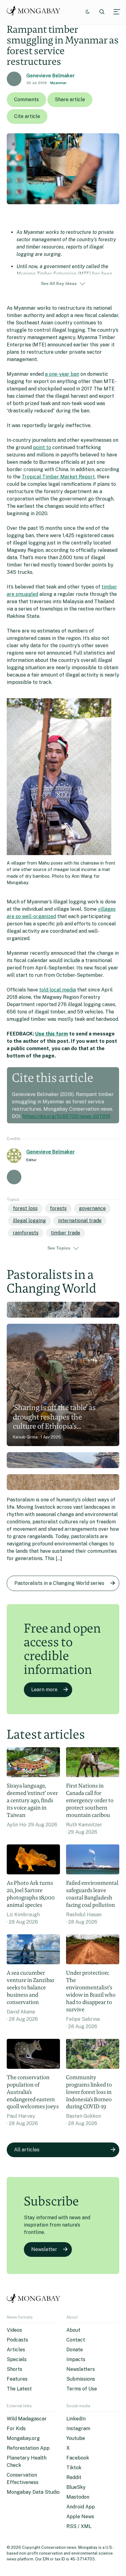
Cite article (27, 116)
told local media (57, 990)
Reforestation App (28, 2448)
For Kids (16, 2428)
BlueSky (76, 2487)
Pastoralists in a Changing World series (59, 1583)
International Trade (80, 1221)
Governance (92, 1208)
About (73, 2330)
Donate (75, 2350)
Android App (81, 2507)
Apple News (80, 2517)
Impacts (76, 2359)
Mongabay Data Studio (33, 2492)
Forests (58, 1208)
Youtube (76, 2438)
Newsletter (44, 2249)
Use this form (52, 1034)
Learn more (44, 1690)
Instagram (78, 2428)
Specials (17, 2359)
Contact (76, 2340)
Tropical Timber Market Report (58, 477)
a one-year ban (62, 374)
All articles (27, 2150)
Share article (70, 100)
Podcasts (17, 2340)
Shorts (15, 2369)
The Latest (19, 2389)
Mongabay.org (23, 2438)
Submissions (81, 2379)
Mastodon (78, 2497)
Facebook (78, 2458)
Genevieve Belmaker (51, 76)
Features (17, 2379)
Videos (14, 2330)
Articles (16, 2350)
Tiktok (74, 2468)
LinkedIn (76, 2419)
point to (42, 447)
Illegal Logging (29, 1221)
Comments (26, 100)
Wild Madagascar (27, 2419)
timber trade (65, 1233)
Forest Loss (25, 1208)
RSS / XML (79, 2526)
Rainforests (26, 1233)
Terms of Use (82, 2389)
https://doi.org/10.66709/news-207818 (66, 1116)
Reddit (74, 2477)
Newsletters (81, 2369)
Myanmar (58, 83)
